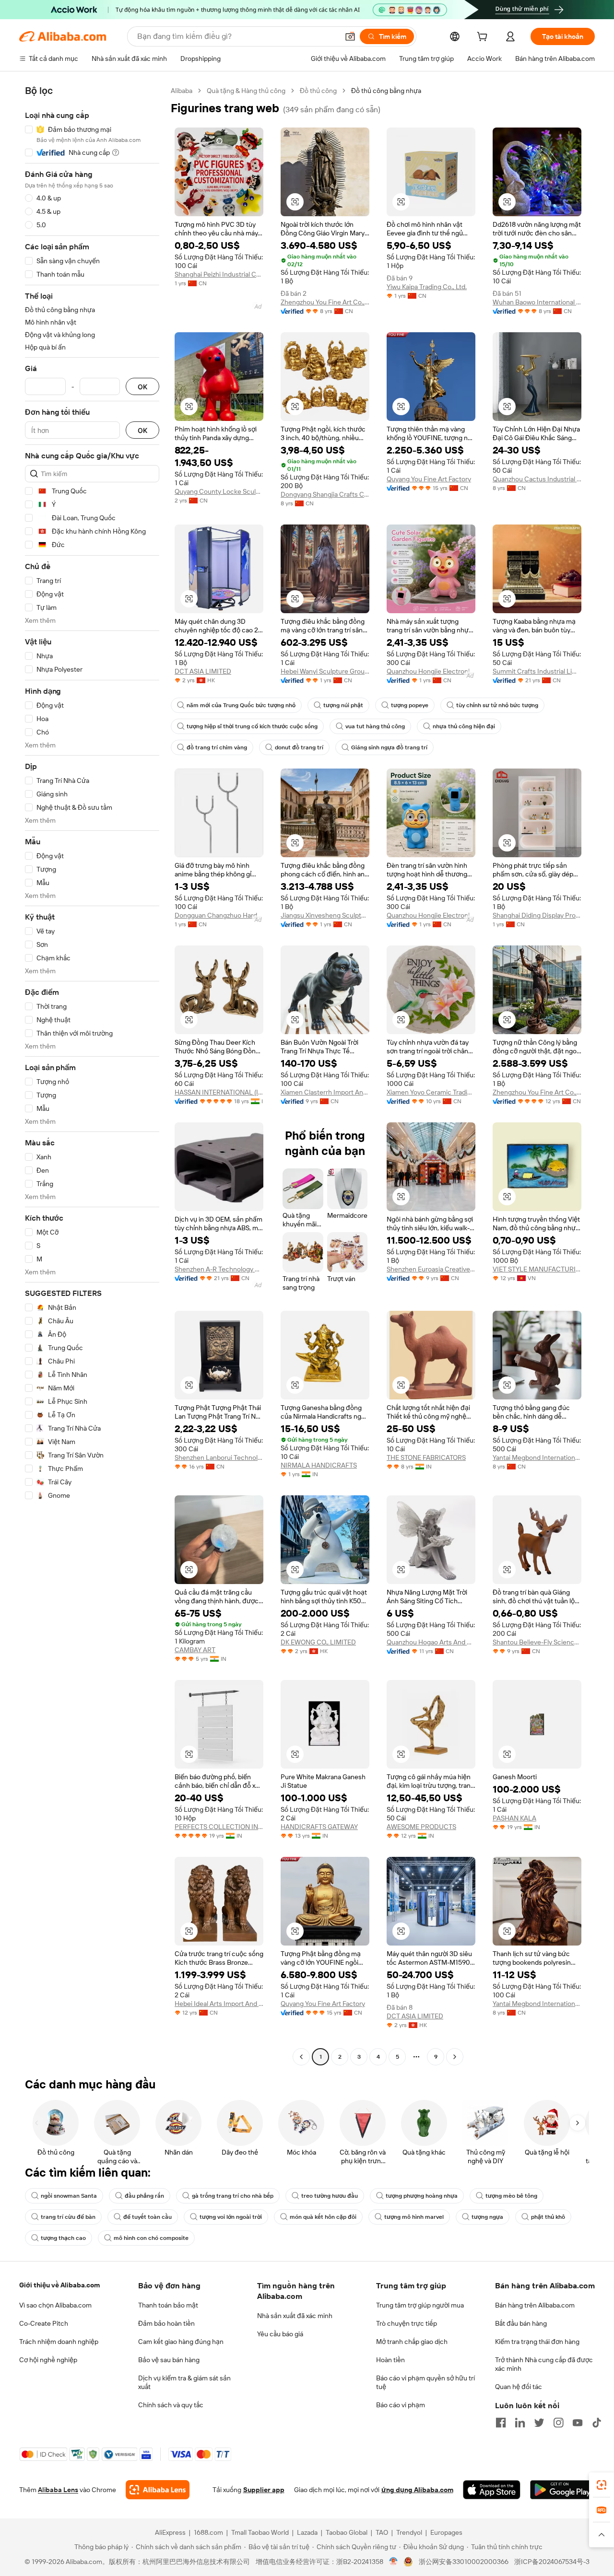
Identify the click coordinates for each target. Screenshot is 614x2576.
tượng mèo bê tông (511, 2196)
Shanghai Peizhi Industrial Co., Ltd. (219, 274)
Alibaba (182, 91)
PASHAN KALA (514, 1818)
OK (142, 387)
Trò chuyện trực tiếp (407, 2323)
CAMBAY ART (195, 1650)
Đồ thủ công (318, 91)
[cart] (484, 38)
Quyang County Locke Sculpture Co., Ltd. (219, 491)
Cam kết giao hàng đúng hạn (181, 2342)
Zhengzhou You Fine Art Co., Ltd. (537, 1092)
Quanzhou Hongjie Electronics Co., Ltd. (431, 671)
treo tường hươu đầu (330, 2196)
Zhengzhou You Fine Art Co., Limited (325, 302)
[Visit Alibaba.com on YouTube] (578, 2423)
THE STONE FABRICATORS (426, 1457)
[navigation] (92, 1075)
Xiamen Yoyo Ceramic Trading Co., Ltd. (431, 1092)
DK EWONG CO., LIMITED (318, 1642)
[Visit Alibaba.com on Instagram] (558, 2423)
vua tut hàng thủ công (375, 726)
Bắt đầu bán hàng (521, 2323)
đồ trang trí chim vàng (217, 747)
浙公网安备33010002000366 (464, 2562)
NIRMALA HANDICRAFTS (319, 1465)
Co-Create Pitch (44, 2323)
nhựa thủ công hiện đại (464, 726)
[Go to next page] (455, 2057)
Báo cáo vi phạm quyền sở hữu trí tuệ (425, 2382)
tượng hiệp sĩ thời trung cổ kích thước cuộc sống (252, 726)
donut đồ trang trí (299, 747)
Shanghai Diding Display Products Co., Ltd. (537, 915)
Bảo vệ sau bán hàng (169, 2360)
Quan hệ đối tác (519, 2387)
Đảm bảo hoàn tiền (166, 2323)
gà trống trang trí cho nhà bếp (233, 2196)
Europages (446, 2532)
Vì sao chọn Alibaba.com (55, 2305)
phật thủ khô (548, 2217)
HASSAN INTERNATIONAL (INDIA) (219, 1092)
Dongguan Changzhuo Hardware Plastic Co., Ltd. (219, 915)
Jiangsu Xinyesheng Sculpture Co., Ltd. (325, 915)
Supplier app (264, 2490)
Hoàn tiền (390, 2360)
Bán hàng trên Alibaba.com (535, 2305)
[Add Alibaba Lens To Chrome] (158, 2490)
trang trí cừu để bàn (68, 2217)
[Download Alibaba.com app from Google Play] (562, 2490)
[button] (350, 36)
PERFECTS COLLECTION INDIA (219, 1827)
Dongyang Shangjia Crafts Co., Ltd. (325, 494)
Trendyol (409, 2532)
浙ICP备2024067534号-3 (552, 2562)
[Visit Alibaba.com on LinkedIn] (520, 2423)
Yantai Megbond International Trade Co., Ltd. (537, 1457)
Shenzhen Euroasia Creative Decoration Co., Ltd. (431, 1269)
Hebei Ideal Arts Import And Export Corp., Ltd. (219, 2004)
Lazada (307, 2532)
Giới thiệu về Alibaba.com (59, 2285)
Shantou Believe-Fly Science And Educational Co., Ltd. (537, 1642)
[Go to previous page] (301, 2057)
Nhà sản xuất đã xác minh (295, 2316)
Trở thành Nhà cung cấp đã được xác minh (544, 2364)
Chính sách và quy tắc (171, 2405)
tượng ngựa (487, 2217)
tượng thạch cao (63, 2238)
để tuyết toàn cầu (148, 2217)
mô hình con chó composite (151, 2238)
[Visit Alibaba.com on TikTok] (597, 2423)
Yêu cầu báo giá (280, 2334)
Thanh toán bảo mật (168, 2305)
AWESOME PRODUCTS (421, 1827)
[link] (602, 2485)
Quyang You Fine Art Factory (429, 479)
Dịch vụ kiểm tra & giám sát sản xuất (184, 2382)
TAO (382, 2532)
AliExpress (170, 2532)
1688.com (208, 2532)
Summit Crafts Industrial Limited (537, 671)
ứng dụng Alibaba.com (417, 2490)
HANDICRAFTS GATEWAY (319, 1827)
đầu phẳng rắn (144, 2196)
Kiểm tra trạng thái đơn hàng (537, 2342)
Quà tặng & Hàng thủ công (246, 91)
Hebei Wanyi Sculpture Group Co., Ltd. (325, 671)
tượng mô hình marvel (414, 2217)
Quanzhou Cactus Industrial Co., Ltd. (537, 479)
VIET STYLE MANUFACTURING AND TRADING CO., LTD (537, 1269)
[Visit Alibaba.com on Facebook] (501, 2423)
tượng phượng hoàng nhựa (422, 2196)
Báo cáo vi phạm (401, 2405)
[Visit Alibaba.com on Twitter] (539, 2423)
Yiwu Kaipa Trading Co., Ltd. (427, 287)
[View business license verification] (394, 2562)
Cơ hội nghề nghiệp (48, 2360)
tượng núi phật (343, 705)
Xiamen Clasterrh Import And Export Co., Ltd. (325, 1092)
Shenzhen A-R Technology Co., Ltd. (219, 1269)
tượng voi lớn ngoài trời (231, 2217)
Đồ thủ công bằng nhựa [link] (386, 91)
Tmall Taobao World (260, 2532)
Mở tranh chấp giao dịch (412, 2342)
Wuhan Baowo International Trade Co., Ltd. (537, 302)
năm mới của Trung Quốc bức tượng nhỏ (241, 705)
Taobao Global (347, 2532)
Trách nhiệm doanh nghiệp (59, 2342)
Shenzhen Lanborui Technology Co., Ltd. (219, 1457)
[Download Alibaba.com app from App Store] (492, 2490)
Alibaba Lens (58, 2490)
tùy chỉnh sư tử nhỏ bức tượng (497, 705)
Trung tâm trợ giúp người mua (420, 2305)
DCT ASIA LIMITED (203, 671)
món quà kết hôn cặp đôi (323, 2217)
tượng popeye (410, 705)
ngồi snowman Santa (69, 2196)
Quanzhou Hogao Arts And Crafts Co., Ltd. (431, 1642)
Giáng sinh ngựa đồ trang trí (389, 747)
